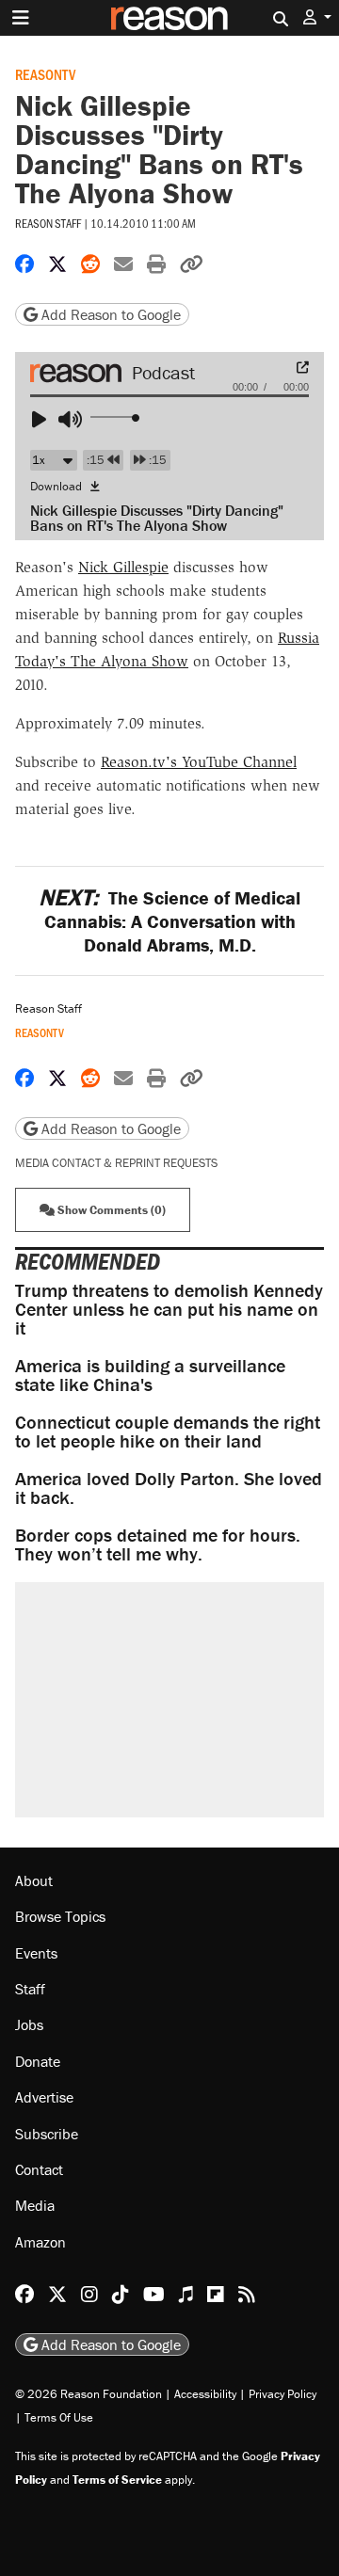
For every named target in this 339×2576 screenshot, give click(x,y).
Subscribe (47, 2134)
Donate (38, 2061)
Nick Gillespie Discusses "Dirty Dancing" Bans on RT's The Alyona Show (157, 518)
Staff (30, 1989)
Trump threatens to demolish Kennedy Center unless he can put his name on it (169, 1309)
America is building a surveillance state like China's (150, 1375)
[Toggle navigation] (21, 18)
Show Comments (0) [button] (110, 1210)
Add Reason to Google (109, 314)
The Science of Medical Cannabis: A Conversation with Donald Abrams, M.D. (169, 921)
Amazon (40, 2242)
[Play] (47, 420)
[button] (317, 17)
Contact (39, 2169)
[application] (169, 412)
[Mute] (73, 420)
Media (35, 2205)
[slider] (117, 418)
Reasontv (45, 74)
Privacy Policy (282, 2394)
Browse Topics (60, 1916)
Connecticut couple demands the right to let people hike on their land (168, 1431)
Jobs (29, 2024)
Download (57, 486)
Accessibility (205, 2394)
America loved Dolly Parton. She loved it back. (169, 1488)
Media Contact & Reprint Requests (116, 1163)
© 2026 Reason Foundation (89, 2394)
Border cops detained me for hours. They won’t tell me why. (158, 1544)
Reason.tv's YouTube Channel (199, 762)
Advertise (44, 2097)
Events (36, 1953)
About (34, 1880)
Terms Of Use (59, 2417)
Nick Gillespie (123, 567)
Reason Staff (48, 223)
